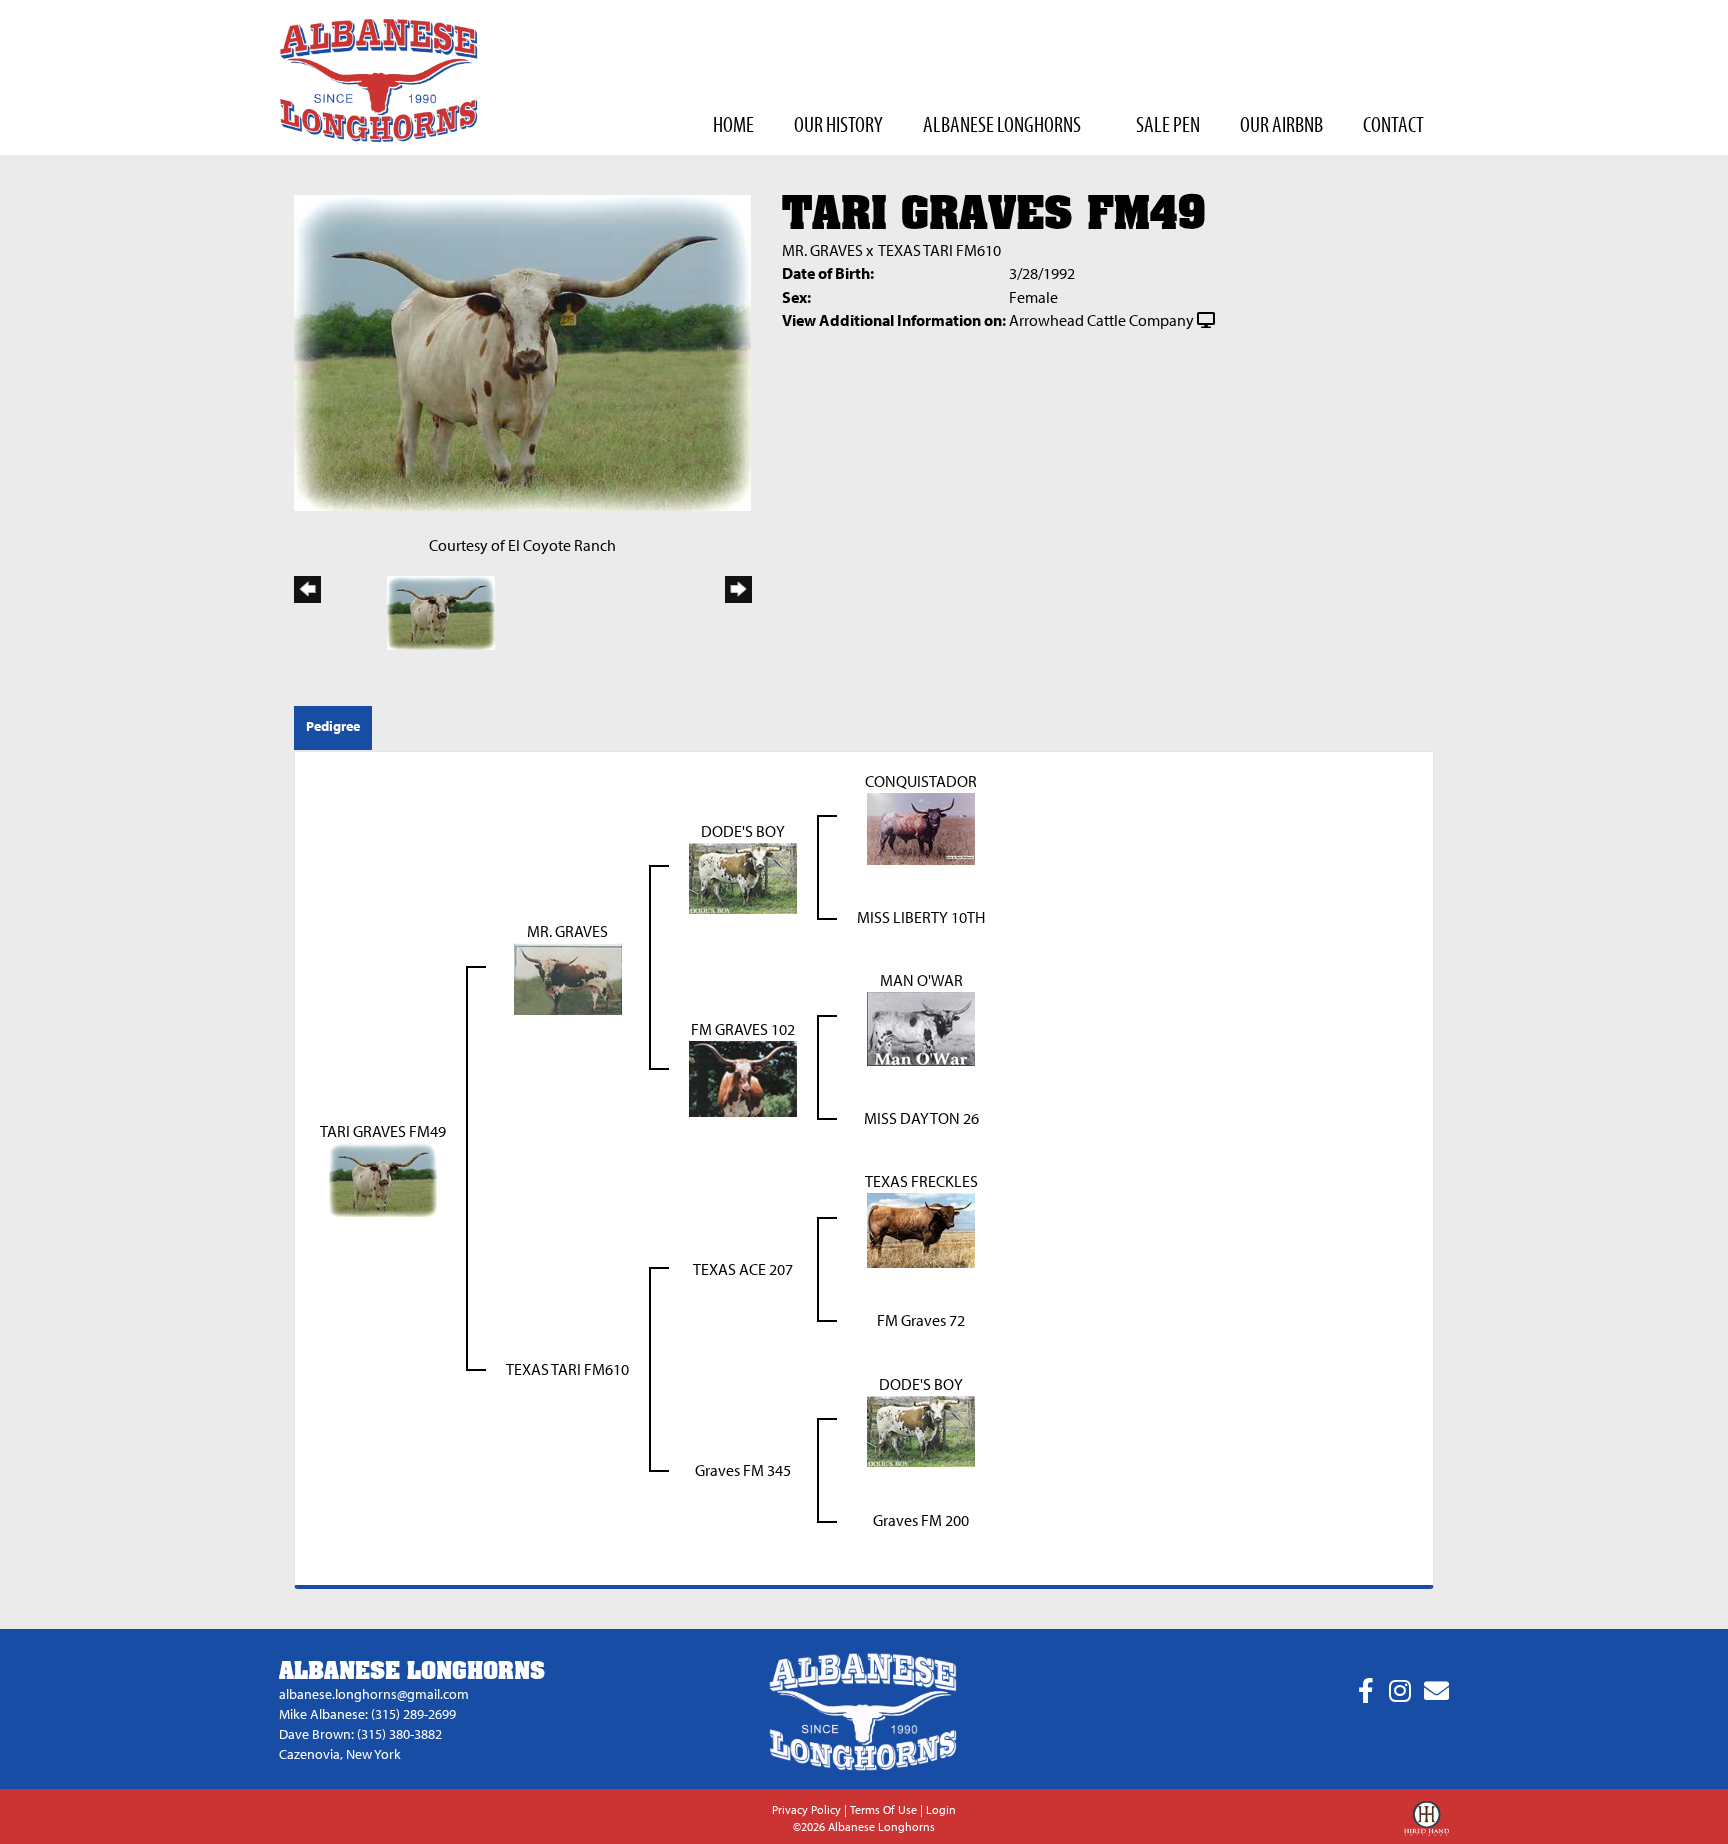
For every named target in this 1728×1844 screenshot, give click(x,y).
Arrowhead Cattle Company (1101, 320)
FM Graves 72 (921, 1320)
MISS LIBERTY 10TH (921, 917)
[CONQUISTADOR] (921, 827)
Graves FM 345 (743, 1470)
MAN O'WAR (921, 980)
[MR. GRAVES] (568, 977)
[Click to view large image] (522, 351)
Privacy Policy (806, 1809)
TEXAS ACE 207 (743, 1269)
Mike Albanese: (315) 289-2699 (367, 1714)
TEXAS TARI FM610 (939, 250)
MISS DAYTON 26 (921, 1118)
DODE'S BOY (743, 831)
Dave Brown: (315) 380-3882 (360, 1734)
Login (941, 1809)
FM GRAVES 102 (743, 1029)
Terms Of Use (883, 1809)
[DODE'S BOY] (743, 877)
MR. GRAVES (822, 250)
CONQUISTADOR (921, 781)
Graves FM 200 (921, 1520)
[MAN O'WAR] (921, 1027)
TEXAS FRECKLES (921, 1181)
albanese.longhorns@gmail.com (374, 1694)
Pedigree (333, 726)
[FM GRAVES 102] (743, 1077)
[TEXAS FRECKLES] (921, 1228)
